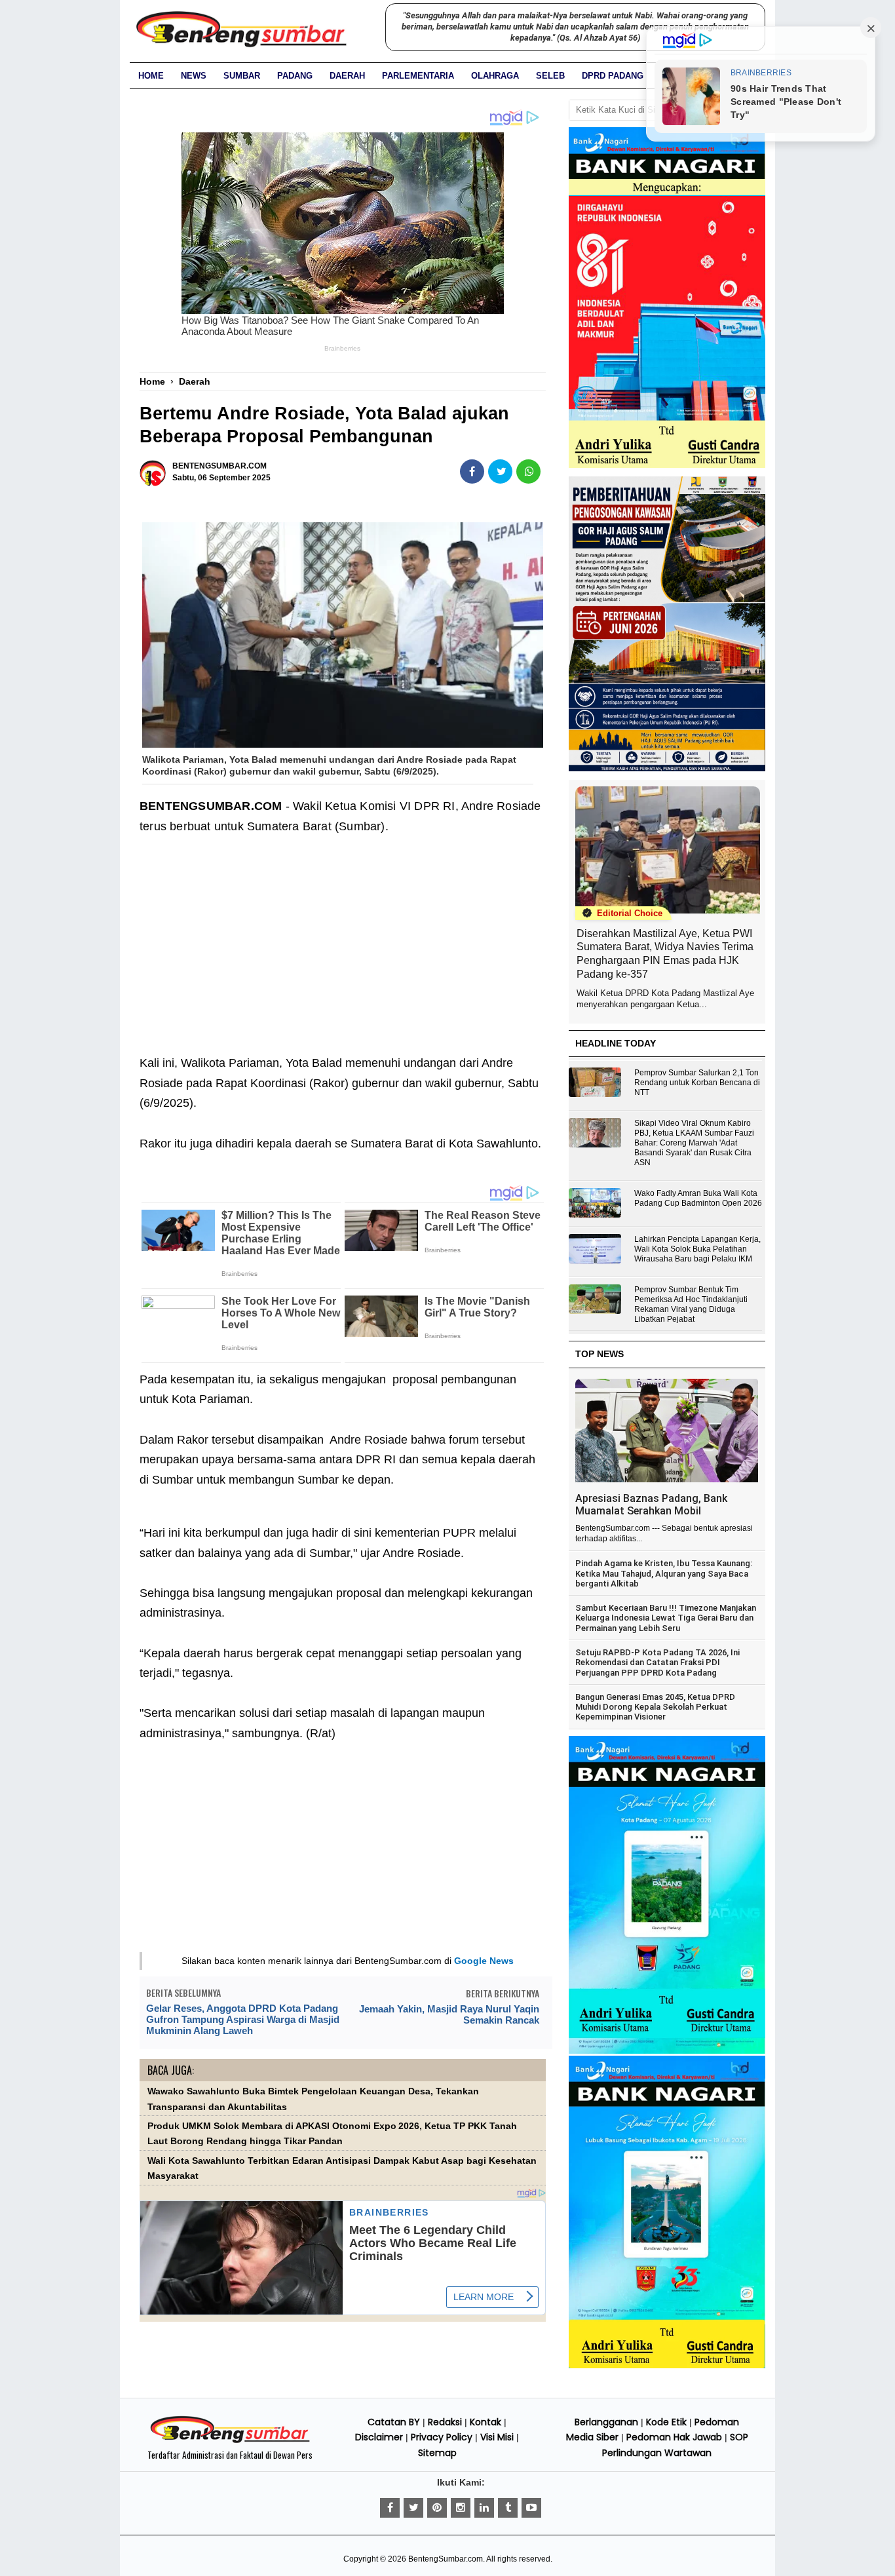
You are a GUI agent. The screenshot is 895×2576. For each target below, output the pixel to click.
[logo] (230, 2441)
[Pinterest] (437, 2508)
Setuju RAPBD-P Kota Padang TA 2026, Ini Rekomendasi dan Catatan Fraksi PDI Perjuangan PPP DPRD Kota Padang (657, 1663)
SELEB (550, 76)
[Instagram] (461, 2508)
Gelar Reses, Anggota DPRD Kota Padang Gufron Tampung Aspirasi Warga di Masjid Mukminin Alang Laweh (243, 2019)
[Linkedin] (484, 2508)
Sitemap (437, 2453)
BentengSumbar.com (446, 2559)
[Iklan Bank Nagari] (667, 2051)
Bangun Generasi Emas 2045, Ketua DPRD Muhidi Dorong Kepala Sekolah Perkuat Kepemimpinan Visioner (655, 1707)
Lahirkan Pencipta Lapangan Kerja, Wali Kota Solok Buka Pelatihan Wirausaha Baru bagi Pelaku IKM (697, 1249)
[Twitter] (413, 2508)
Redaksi (445, 2422)
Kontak (486, 2422)
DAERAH (347, 76)
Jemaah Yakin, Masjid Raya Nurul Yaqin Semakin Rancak (449, 2014)
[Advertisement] (343, 955)
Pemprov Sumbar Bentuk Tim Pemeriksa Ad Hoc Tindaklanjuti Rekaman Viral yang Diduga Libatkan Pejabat (691, 1304)
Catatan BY (394, 2422)
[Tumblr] (508, 2508)
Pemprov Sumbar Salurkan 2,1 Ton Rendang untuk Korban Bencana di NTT (697, 1083)
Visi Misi (497, 2437)
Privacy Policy (442, 2437)
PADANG (295, 76)
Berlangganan (606, 2422)
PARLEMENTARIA (418, 76)
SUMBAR (242, 76)
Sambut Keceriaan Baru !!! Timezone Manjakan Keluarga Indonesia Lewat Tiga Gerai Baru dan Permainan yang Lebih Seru (666, 1618)
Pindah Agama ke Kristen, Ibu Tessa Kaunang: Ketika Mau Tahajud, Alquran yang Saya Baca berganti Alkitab (664, 1573)
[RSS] (531, 2508)
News (194, 76)
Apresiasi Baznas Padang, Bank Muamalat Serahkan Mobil (651, 1505)
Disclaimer (379, 2437)
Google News (484, 1961)
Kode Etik (666, 2422)
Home (151, 76)
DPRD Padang (613, 76)
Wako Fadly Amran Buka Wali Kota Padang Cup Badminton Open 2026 (698, 1198)
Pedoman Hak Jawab (674, 2437)
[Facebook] (390, 2508)
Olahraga (495, 76)
